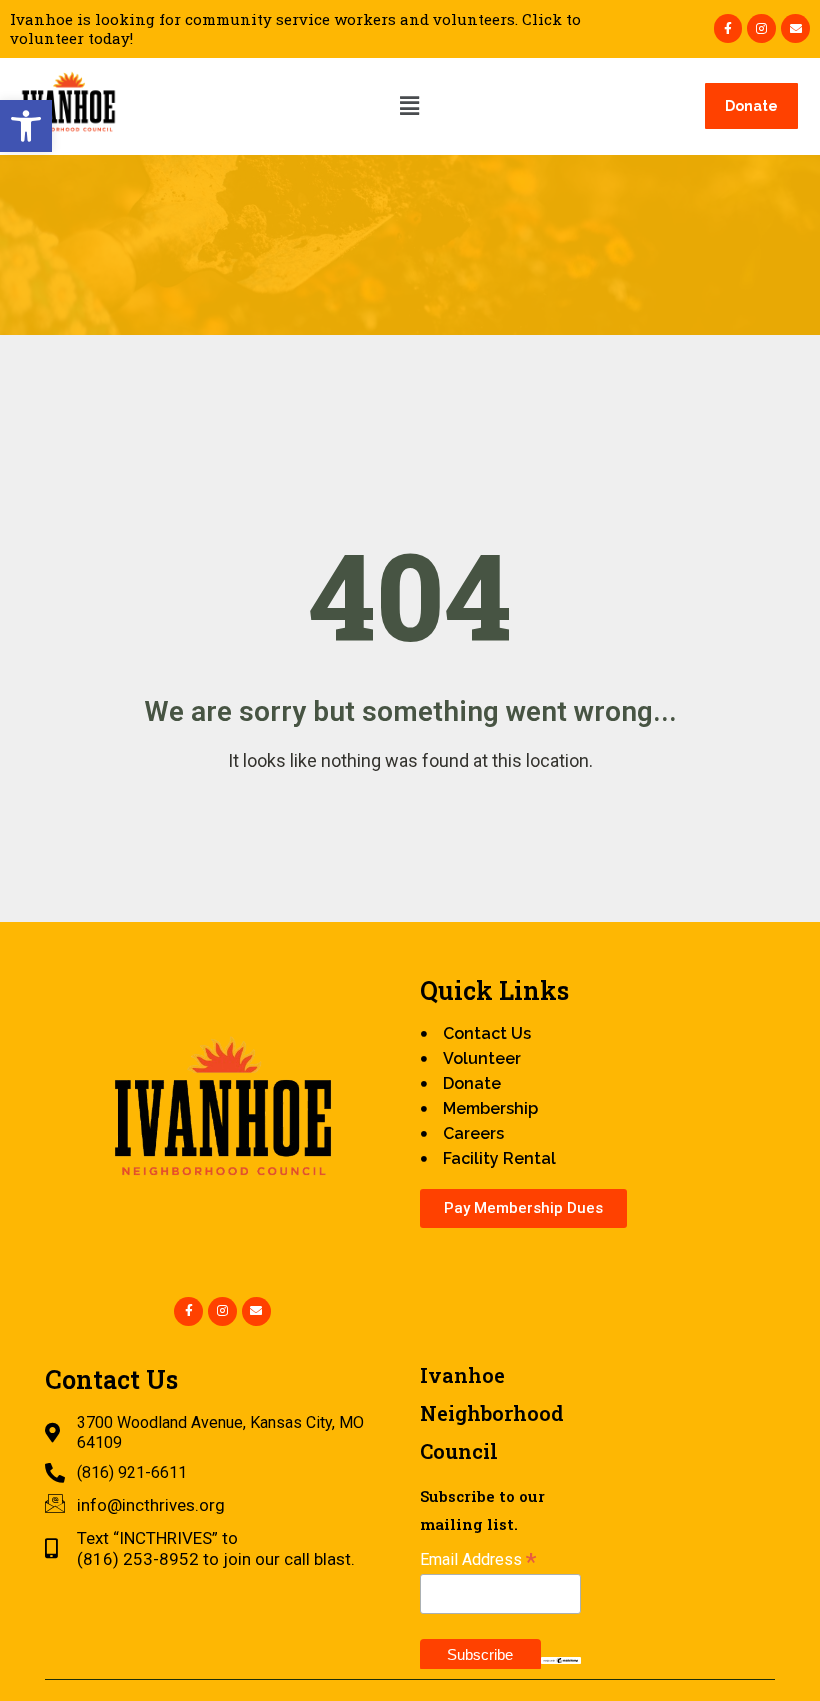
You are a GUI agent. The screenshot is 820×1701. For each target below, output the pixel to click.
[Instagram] (761, 28)
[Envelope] (795, 28)
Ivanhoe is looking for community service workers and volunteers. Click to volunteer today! (295, 29)
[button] (26, 126)
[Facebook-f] (728, 28)
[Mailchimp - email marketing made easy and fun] (561, 1659)
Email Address (478, 1559)
